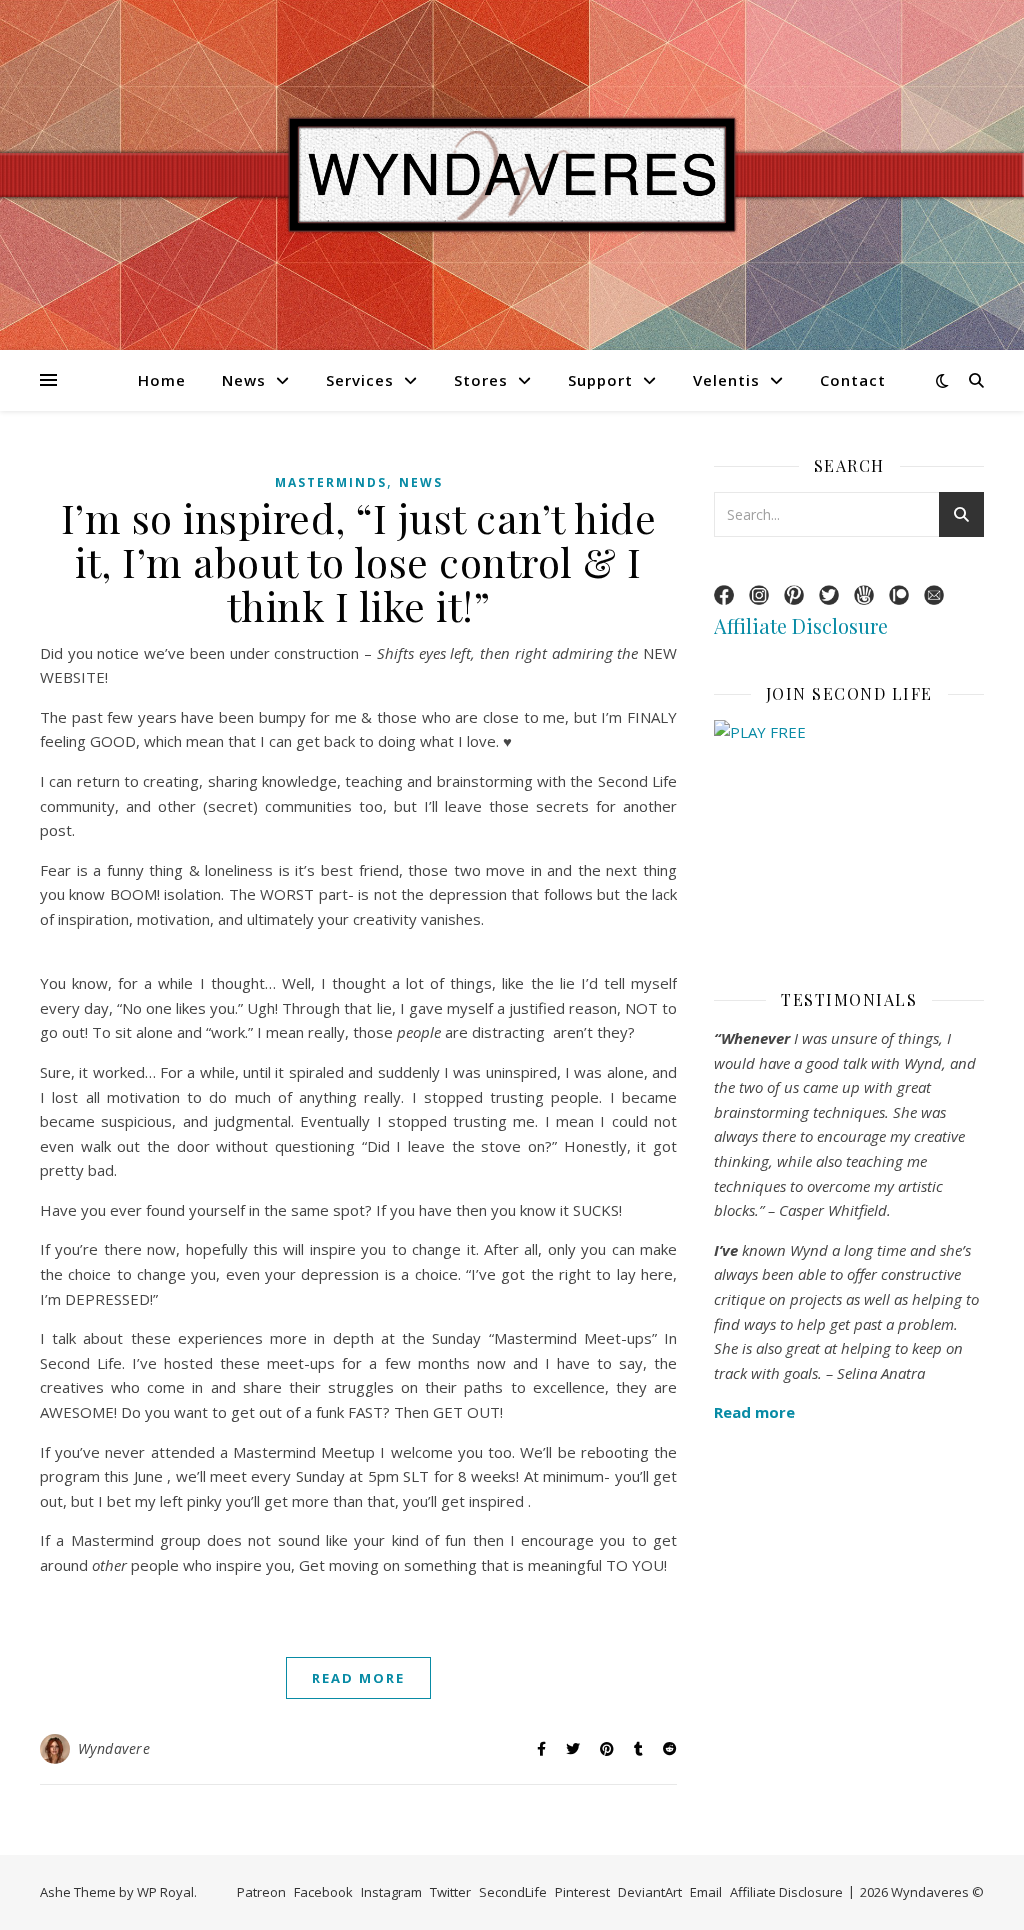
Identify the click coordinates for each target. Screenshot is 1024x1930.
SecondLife (513, 1892)
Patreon (261, 1892)
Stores (481, 380)
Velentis (726, 380)
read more (358, 1678)
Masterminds (331, 482)
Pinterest (582, 1892)
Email (706, 1892)
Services (360, 380)
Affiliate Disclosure (801, 625)
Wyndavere (114, 1748)
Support (600, 380)
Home (162, 380)
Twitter (450, 1892)
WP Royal (165, 1892)
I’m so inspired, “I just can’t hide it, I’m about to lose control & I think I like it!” (359, 561)
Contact (853, 380)
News (244, 380)
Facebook (323, 1892)
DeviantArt (650, 1892)
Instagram (391, 1892)
